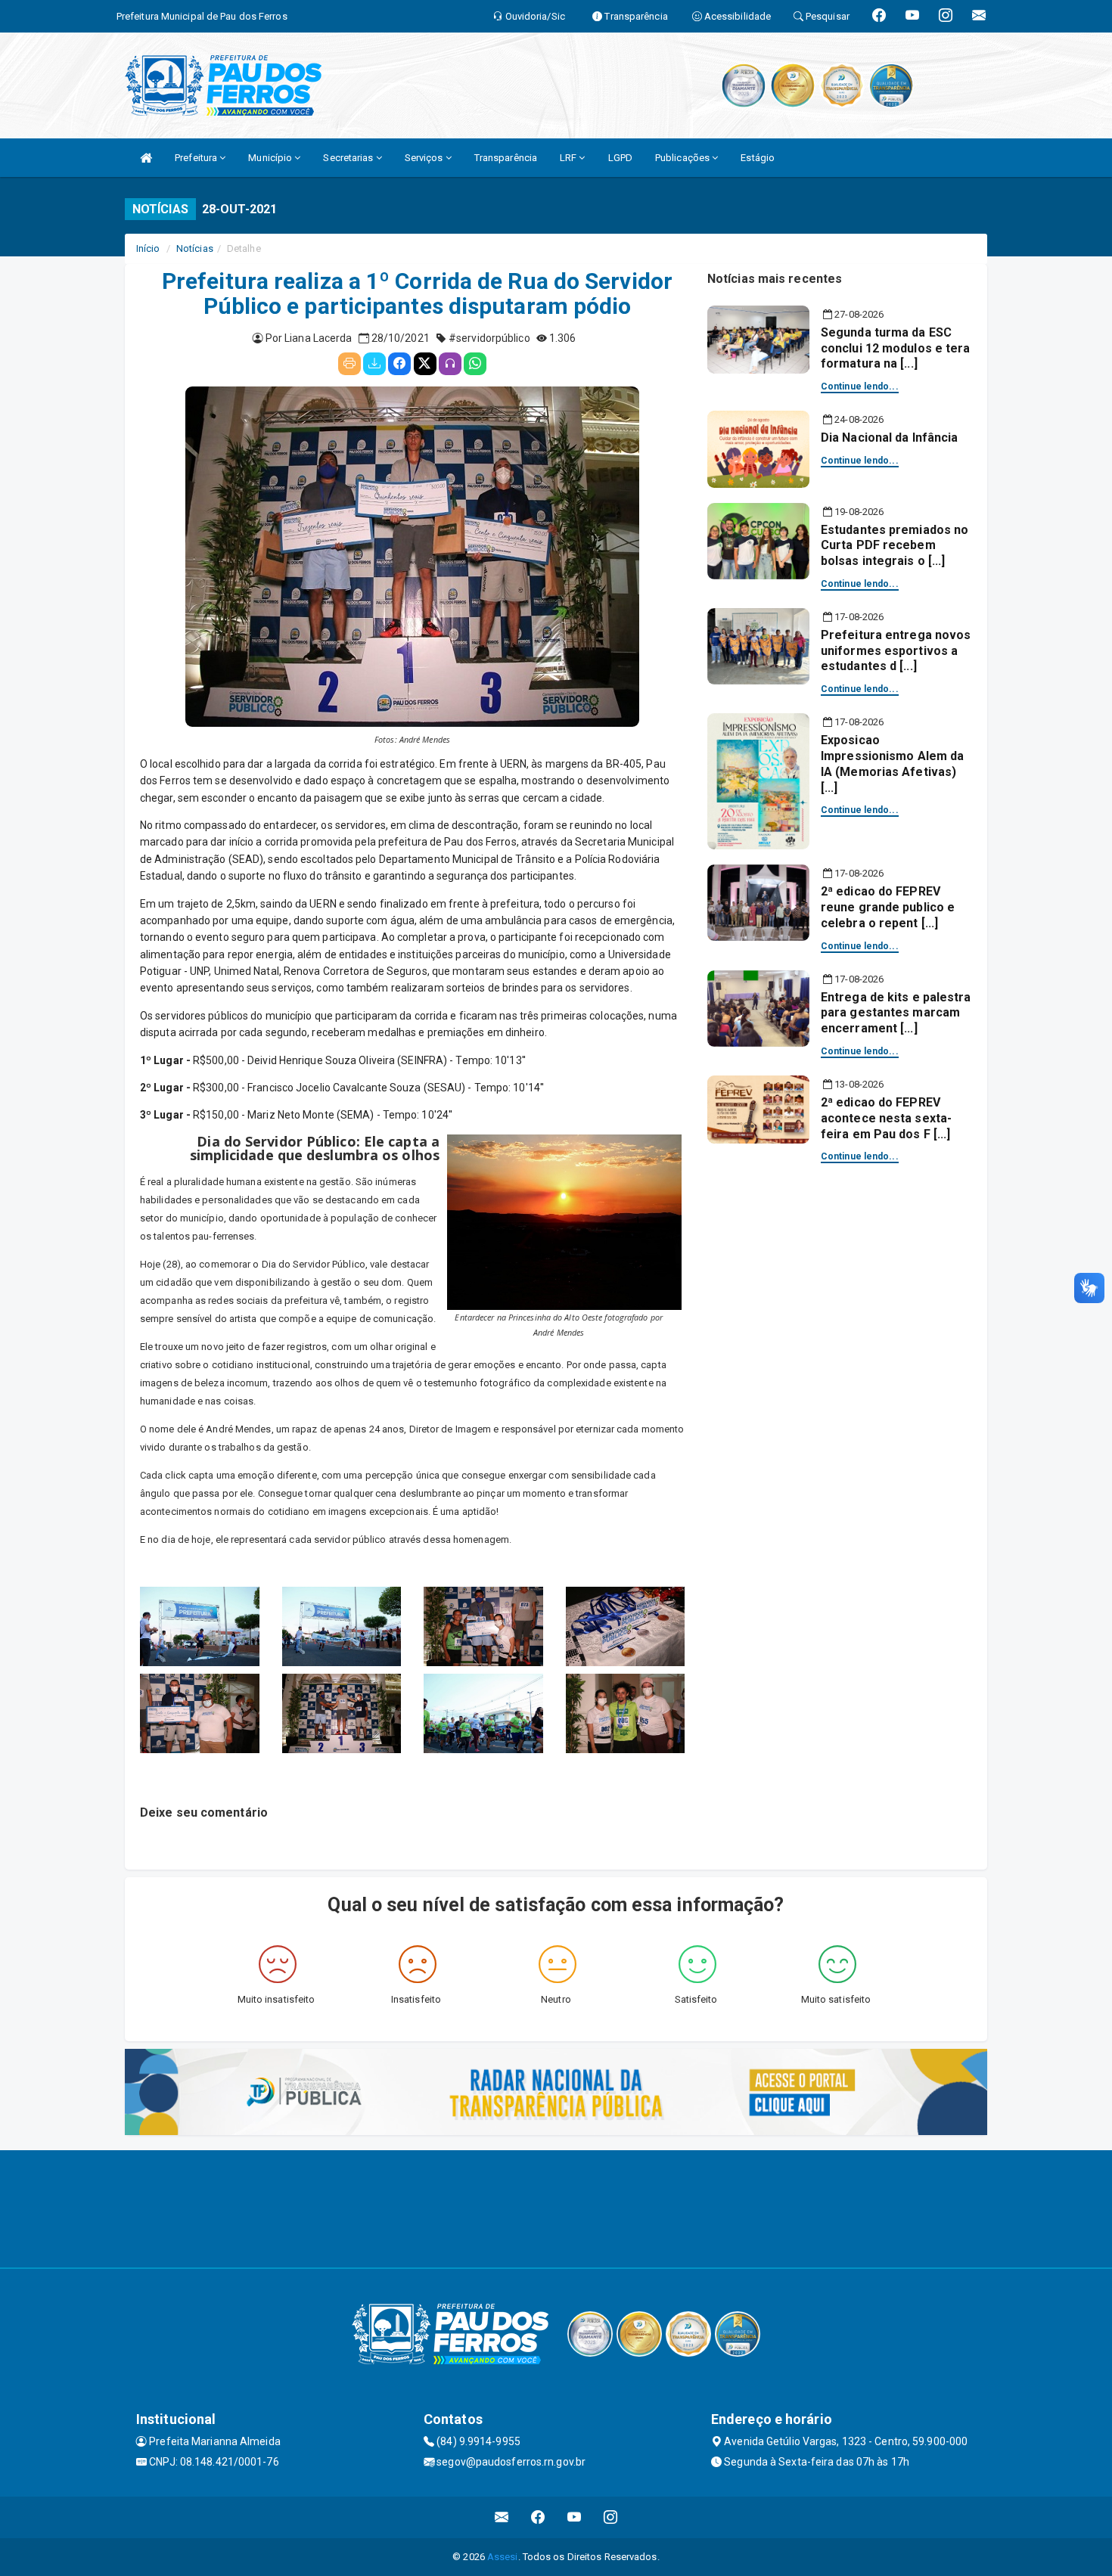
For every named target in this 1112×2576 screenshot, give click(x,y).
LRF (569, 158)
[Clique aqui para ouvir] (450, 364)
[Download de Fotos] (374, 364)
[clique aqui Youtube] (575, 2517)
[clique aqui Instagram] (611, 2517)
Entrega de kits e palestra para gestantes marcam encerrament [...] (896, 1013)
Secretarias (349, 158)
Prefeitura (197, 158)
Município (271, 158)
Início (148, 248)
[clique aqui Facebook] (538, 2517)
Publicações (683, 158)
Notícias (195, 248)
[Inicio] (146, 158)
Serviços (425, 158)
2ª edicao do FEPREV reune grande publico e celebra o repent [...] (888, 907)
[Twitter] (425, 364)
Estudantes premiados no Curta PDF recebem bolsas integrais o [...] (895, 546)
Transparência (506, 158)
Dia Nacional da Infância (889, 438)
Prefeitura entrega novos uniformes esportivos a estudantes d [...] (896, 651)
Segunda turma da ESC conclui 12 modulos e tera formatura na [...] (896, 348)
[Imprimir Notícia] (349, 364)
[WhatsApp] (475, 364)
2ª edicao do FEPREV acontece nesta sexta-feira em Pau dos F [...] (886, 1118)
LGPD (620, 158)
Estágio (758, 158)
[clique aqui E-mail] (502, 2517)
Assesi (503, 2557)
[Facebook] (399, 364)
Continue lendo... (860, 386)
